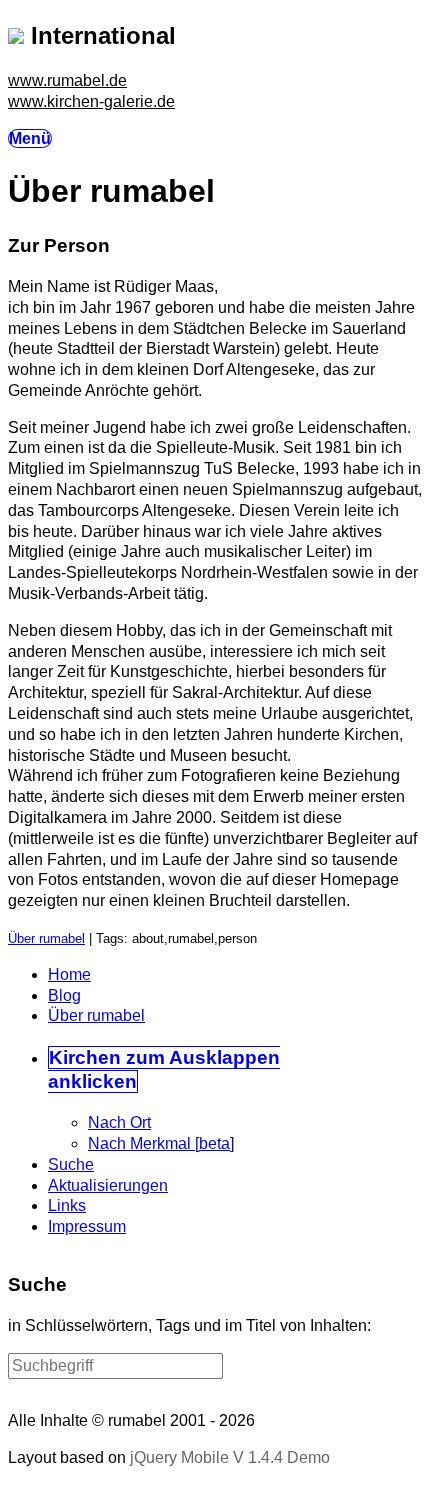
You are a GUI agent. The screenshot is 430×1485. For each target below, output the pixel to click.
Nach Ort (119, 1122)
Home (69, 974)
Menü (30, 138)
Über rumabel (46, 938)
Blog (64, 995)
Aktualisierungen (108, 1185)
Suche (71, 1164)
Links (67, 1205)
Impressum (87, 1226)
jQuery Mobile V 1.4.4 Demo (230, 1457)
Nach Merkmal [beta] (161, 1143)
